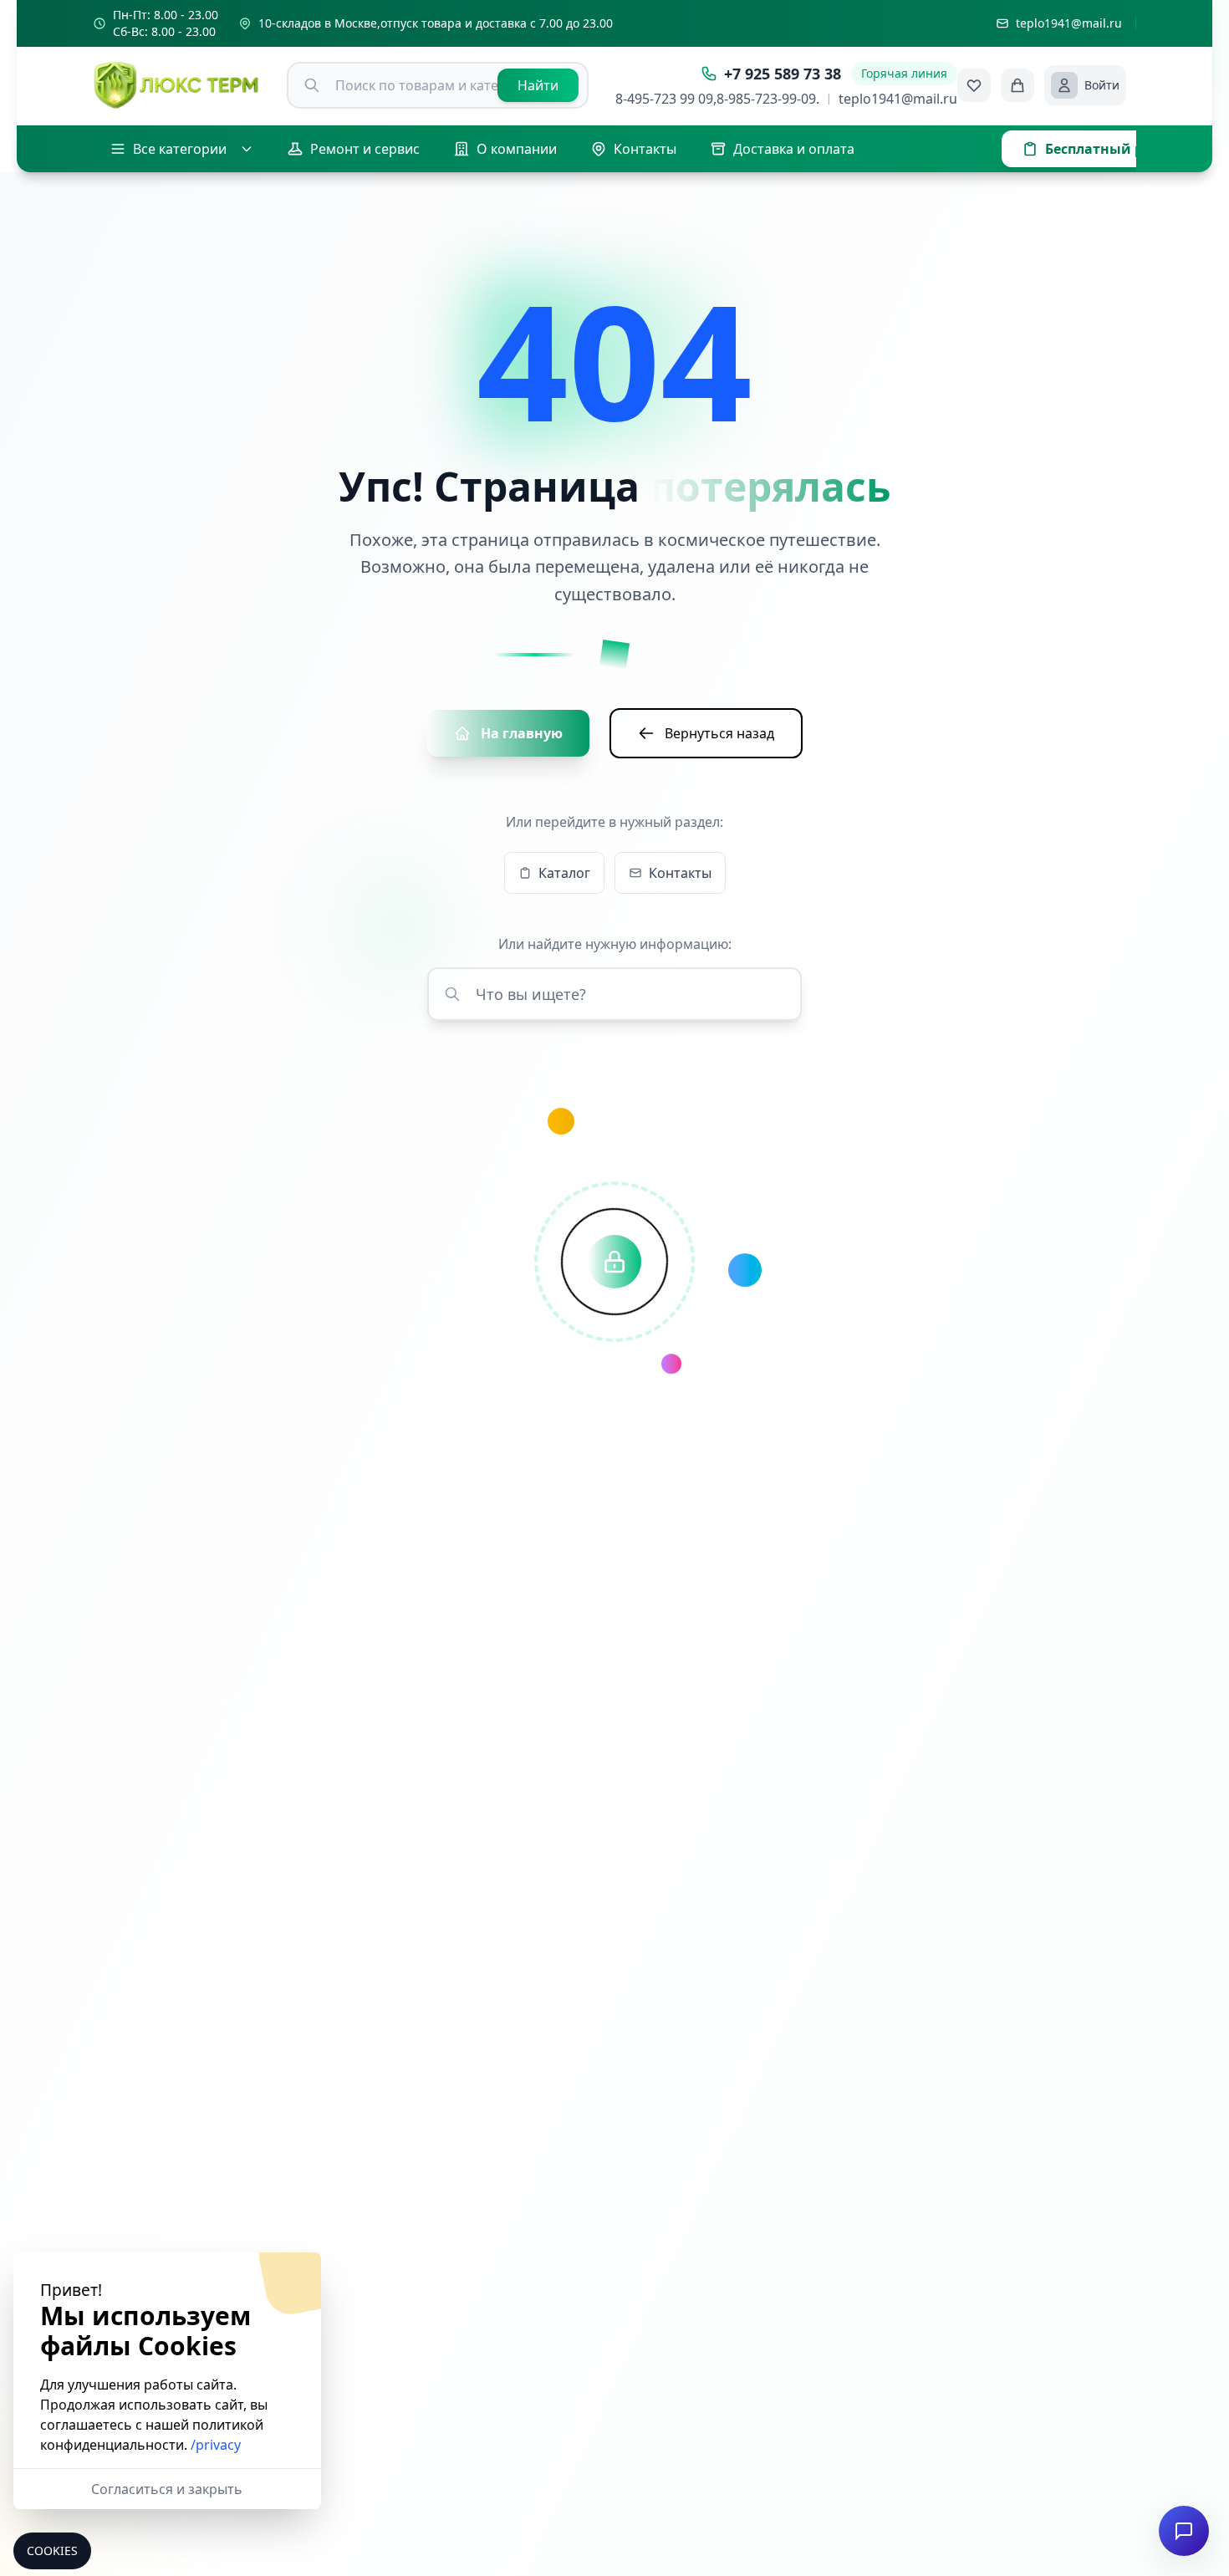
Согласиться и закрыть (167, 2489)
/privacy (216, 2445)
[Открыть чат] (1184, 2531)
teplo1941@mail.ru (898, 99)
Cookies (52, 2550)
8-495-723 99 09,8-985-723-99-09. (717, 99)
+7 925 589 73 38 (783, 74)
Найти (538, 85)
